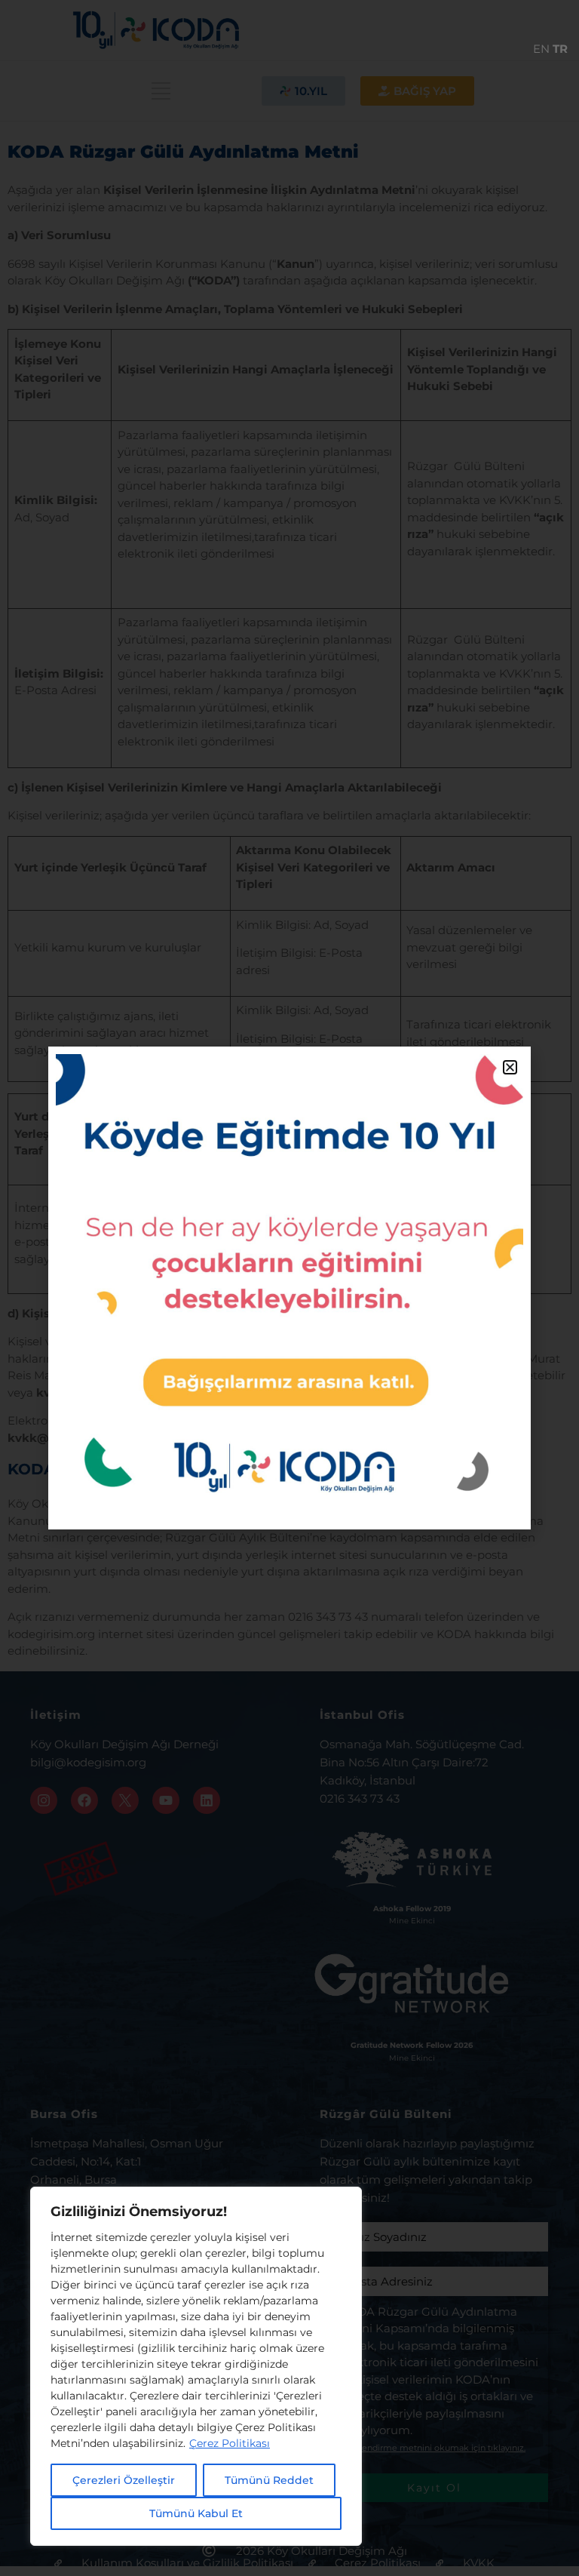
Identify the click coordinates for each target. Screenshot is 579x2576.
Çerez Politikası (230, 2443)
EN (541, 49)
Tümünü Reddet (269, 2480)
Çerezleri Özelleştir (124, 2480)
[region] (196, 2366)
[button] (510, 1067)
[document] (289, 1288)
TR (560, 49)
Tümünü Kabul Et (196, 2513)
